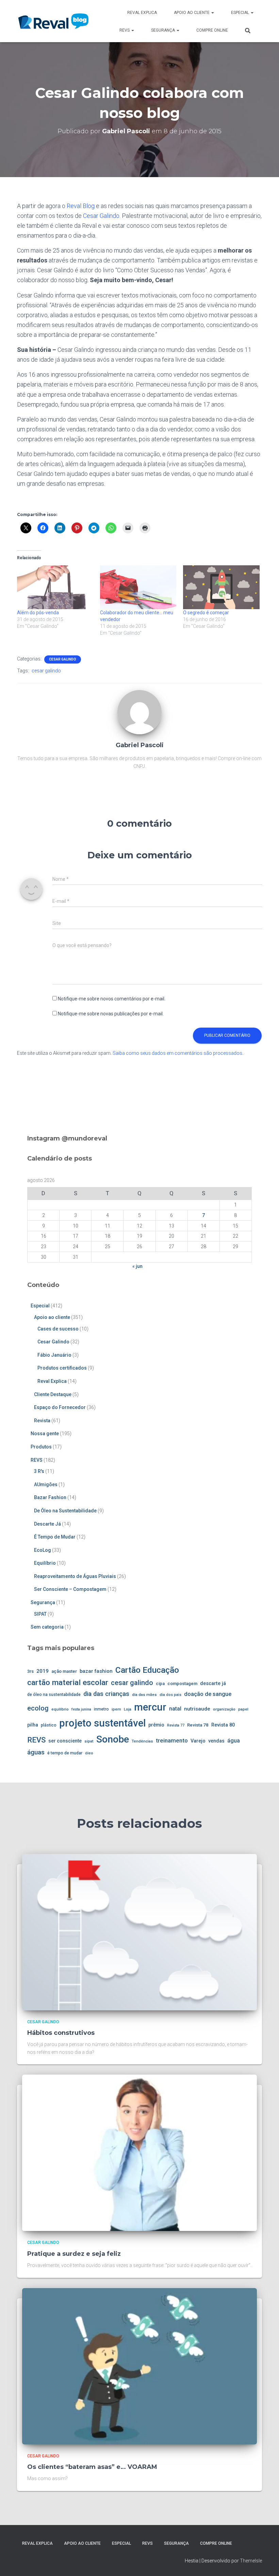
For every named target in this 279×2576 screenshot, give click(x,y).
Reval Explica (142, 13)
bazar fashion (96, 1671)
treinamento (172, 1740)
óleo (89, 1753)
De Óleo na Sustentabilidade (65, 1511)
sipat (89, 1741)
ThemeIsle (251, 2561)
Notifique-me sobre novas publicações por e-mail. (111, 1014)
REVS (125, 30)
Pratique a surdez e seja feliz (74, 2254)
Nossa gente (45, 1433)
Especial (241, 13)
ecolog (38, 1708)
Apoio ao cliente (192, 13)
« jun (137, 1266)
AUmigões (46, 1484)
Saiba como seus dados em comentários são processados (177, 1053)
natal (175, 1709)
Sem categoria (47, 1627)
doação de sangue (208, 1694)
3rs (30, 1671)
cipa (160, 1684)
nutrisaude (197, 1709)
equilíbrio (60, 1709)
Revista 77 (176, 1725)
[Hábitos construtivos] (139, 1931)
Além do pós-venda (38, 613)
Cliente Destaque (53, 1394)
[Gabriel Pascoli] (139, 712)
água (234, 1741)
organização (224, 1709)
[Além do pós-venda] (55, 587)
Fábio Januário (54, 1355)
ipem (116, 1709)
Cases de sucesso (58, 1329)
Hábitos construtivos (61, 2033)
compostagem (182, 1684)
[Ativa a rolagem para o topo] (266, 2562)
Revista (42, 1421)
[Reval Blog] (53, 21)
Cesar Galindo (101, 216)
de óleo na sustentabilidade (54, 1695)
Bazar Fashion (50, 1497)
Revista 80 (223, 1725)
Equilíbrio (45, 1563)
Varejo (198, 1741)
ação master (64, 1671)
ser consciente (65, 1741)
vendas (216, 1741)
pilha (33, 1725)
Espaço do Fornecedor (60, 1407)
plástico (49, 1725)
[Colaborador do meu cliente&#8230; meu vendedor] (138, 587)
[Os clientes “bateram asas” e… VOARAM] (139, 2366)
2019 (43, 1671)
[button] (212, 13)
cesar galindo (46, 671)
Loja (128, 1709)
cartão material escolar (68, 1682)
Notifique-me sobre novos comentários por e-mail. (112, 999)
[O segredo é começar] (221, 587)
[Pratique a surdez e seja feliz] (139, 2152)
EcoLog (43, 1550)
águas (36, 1752)
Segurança (163, 30)
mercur (150, 1707)
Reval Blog (81, 206)
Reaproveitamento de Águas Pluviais (75, 1576)
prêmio (156, 1725)
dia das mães (144, 1695)
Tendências (142, 1741)
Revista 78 (198, 1725)
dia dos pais (170, 1695)
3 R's (39, 1471)
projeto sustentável (102, 1723)
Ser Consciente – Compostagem (70, 1589)
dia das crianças (106, 1694)
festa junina (81, 1709)
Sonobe (113, 1739)
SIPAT (40, 1614)
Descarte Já (47, 1524)
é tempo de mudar (65, 1753)
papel (243, 1709)
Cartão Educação (147, 1670)
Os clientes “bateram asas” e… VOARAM (92, 2467)
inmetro (101, 1709)
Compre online (212, 30)
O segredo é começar (206, 613)
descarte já (213, 1684)
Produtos (41, 1447)
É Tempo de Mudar (55, 1537)
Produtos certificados (62, 1368)
